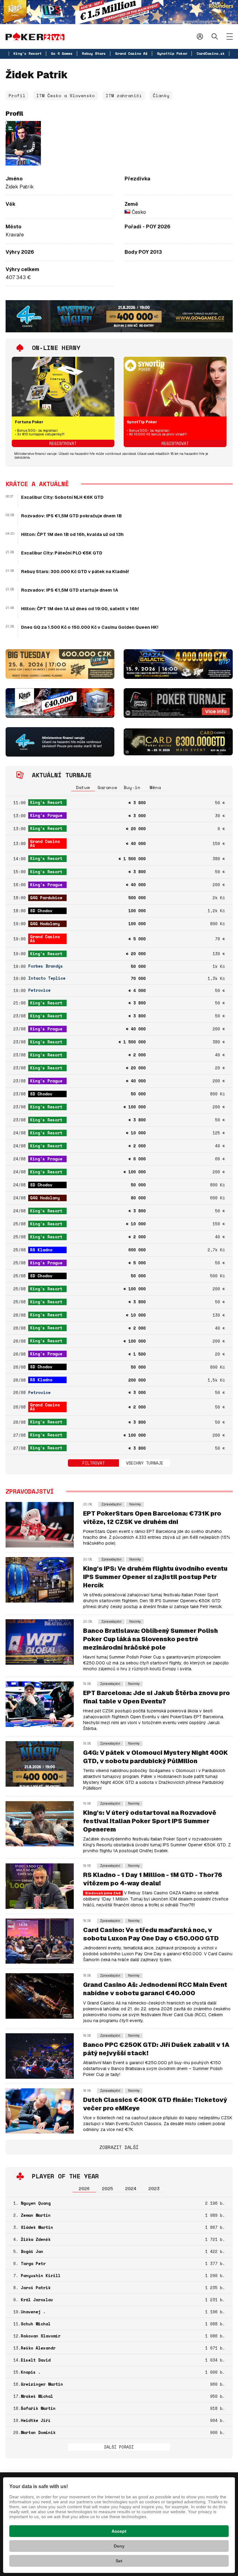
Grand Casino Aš (131, 53)
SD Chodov (41, 911)
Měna (155, 787)
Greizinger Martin (42, 2384)
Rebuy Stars (94, 53)
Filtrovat (94, 1463)
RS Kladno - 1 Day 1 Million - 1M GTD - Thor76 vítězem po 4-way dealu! (153, 1879)
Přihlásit (200, 36)
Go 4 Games (62, 53)
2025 (108, 2188)
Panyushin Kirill (41, 2276)
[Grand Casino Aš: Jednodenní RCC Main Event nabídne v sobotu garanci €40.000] (40, 1996)
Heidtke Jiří (36, 2420)
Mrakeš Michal (37, 2396)
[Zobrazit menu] (230, 37)
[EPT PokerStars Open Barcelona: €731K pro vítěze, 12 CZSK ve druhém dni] (40, 1524)
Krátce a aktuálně (37, 484)
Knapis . (31, 2372)
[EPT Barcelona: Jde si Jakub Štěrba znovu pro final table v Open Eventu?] (40, 1704)
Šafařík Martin (38, 2408)
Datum (83, 787)
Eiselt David (36, 2360)
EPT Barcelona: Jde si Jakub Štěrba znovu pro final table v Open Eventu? (156, 1697)
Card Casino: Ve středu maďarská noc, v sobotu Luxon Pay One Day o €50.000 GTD (151, 1934)
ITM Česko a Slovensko (66, 95)
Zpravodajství (111, 1504)
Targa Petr (33, 2263)
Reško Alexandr (38, 2348)
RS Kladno (41, 1250)
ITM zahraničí (124, 95)
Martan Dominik (38, 2432)
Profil (17, 95)
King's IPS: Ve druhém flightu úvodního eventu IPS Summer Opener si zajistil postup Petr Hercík (155, 1577)
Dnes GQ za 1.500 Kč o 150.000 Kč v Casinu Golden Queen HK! (90, 627)
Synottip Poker (172, 53)
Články (161, 95)
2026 (84, 2188)
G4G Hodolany (45, 924)
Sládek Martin (37, 2227)
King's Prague (46, 815)
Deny (119, 2546)
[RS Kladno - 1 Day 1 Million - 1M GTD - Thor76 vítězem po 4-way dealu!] (40, 1886)
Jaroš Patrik (36, 2288)
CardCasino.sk (211, 53)
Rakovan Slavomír (41, 2336)
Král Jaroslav (37, 2300)
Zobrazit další (119, 2147)
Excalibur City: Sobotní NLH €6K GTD (62, 497)
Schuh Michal (36, 2324)
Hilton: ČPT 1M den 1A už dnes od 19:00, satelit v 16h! (80, 609)
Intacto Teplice (47, 978)
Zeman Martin (36, 2215)
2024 (131, 2188)
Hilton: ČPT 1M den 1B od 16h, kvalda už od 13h (72, 534)
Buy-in (132, 787)
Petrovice (39, 990)
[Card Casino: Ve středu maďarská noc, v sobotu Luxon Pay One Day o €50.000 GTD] (40, 1941)
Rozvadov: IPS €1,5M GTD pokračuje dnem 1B (71, 516)
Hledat (215, 36)
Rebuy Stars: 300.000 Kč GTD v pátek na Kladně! (75, 572)
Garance (107, 787)
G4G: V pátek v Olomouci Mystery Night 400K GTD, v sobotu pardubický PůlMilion (155, 1757)
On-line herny (56, 348)
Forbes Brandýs (46, 966)
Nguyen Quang (36, 2203)
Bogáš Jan (32, 2251)
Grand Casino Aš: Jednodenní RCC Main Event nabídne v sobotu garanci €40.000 (155, 1989)
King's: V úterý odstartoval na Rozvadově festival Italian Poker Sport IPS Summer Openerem (150, 1821)
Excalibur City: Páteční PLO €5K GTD (62, 553)
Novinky (135, 1504)
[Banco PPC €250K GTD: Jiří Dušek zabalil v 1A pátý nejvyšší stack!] (40, 2055)
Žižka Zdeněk (36, 2239)
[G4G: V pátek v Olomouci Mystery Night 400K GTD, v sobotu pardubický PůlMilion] (40, 1764)
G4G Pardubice (46, 898)
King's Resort (27, 53)
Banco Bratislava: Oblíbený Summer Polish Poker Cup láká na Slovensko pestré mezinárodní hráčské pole (150, 1639)
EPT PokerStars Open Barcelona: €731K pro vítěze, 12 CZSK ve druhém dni (152, 1518)
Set (119, 2561)
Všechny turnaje (145, 1463)
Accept (119, 2531)
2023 (154, 2188)
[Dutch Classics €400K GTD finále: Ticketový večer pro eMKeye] (40, 2110)
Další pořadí (119, 2447)
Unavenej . (33, 2312)
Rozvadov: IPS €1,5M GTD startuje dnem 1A (70, 590)
